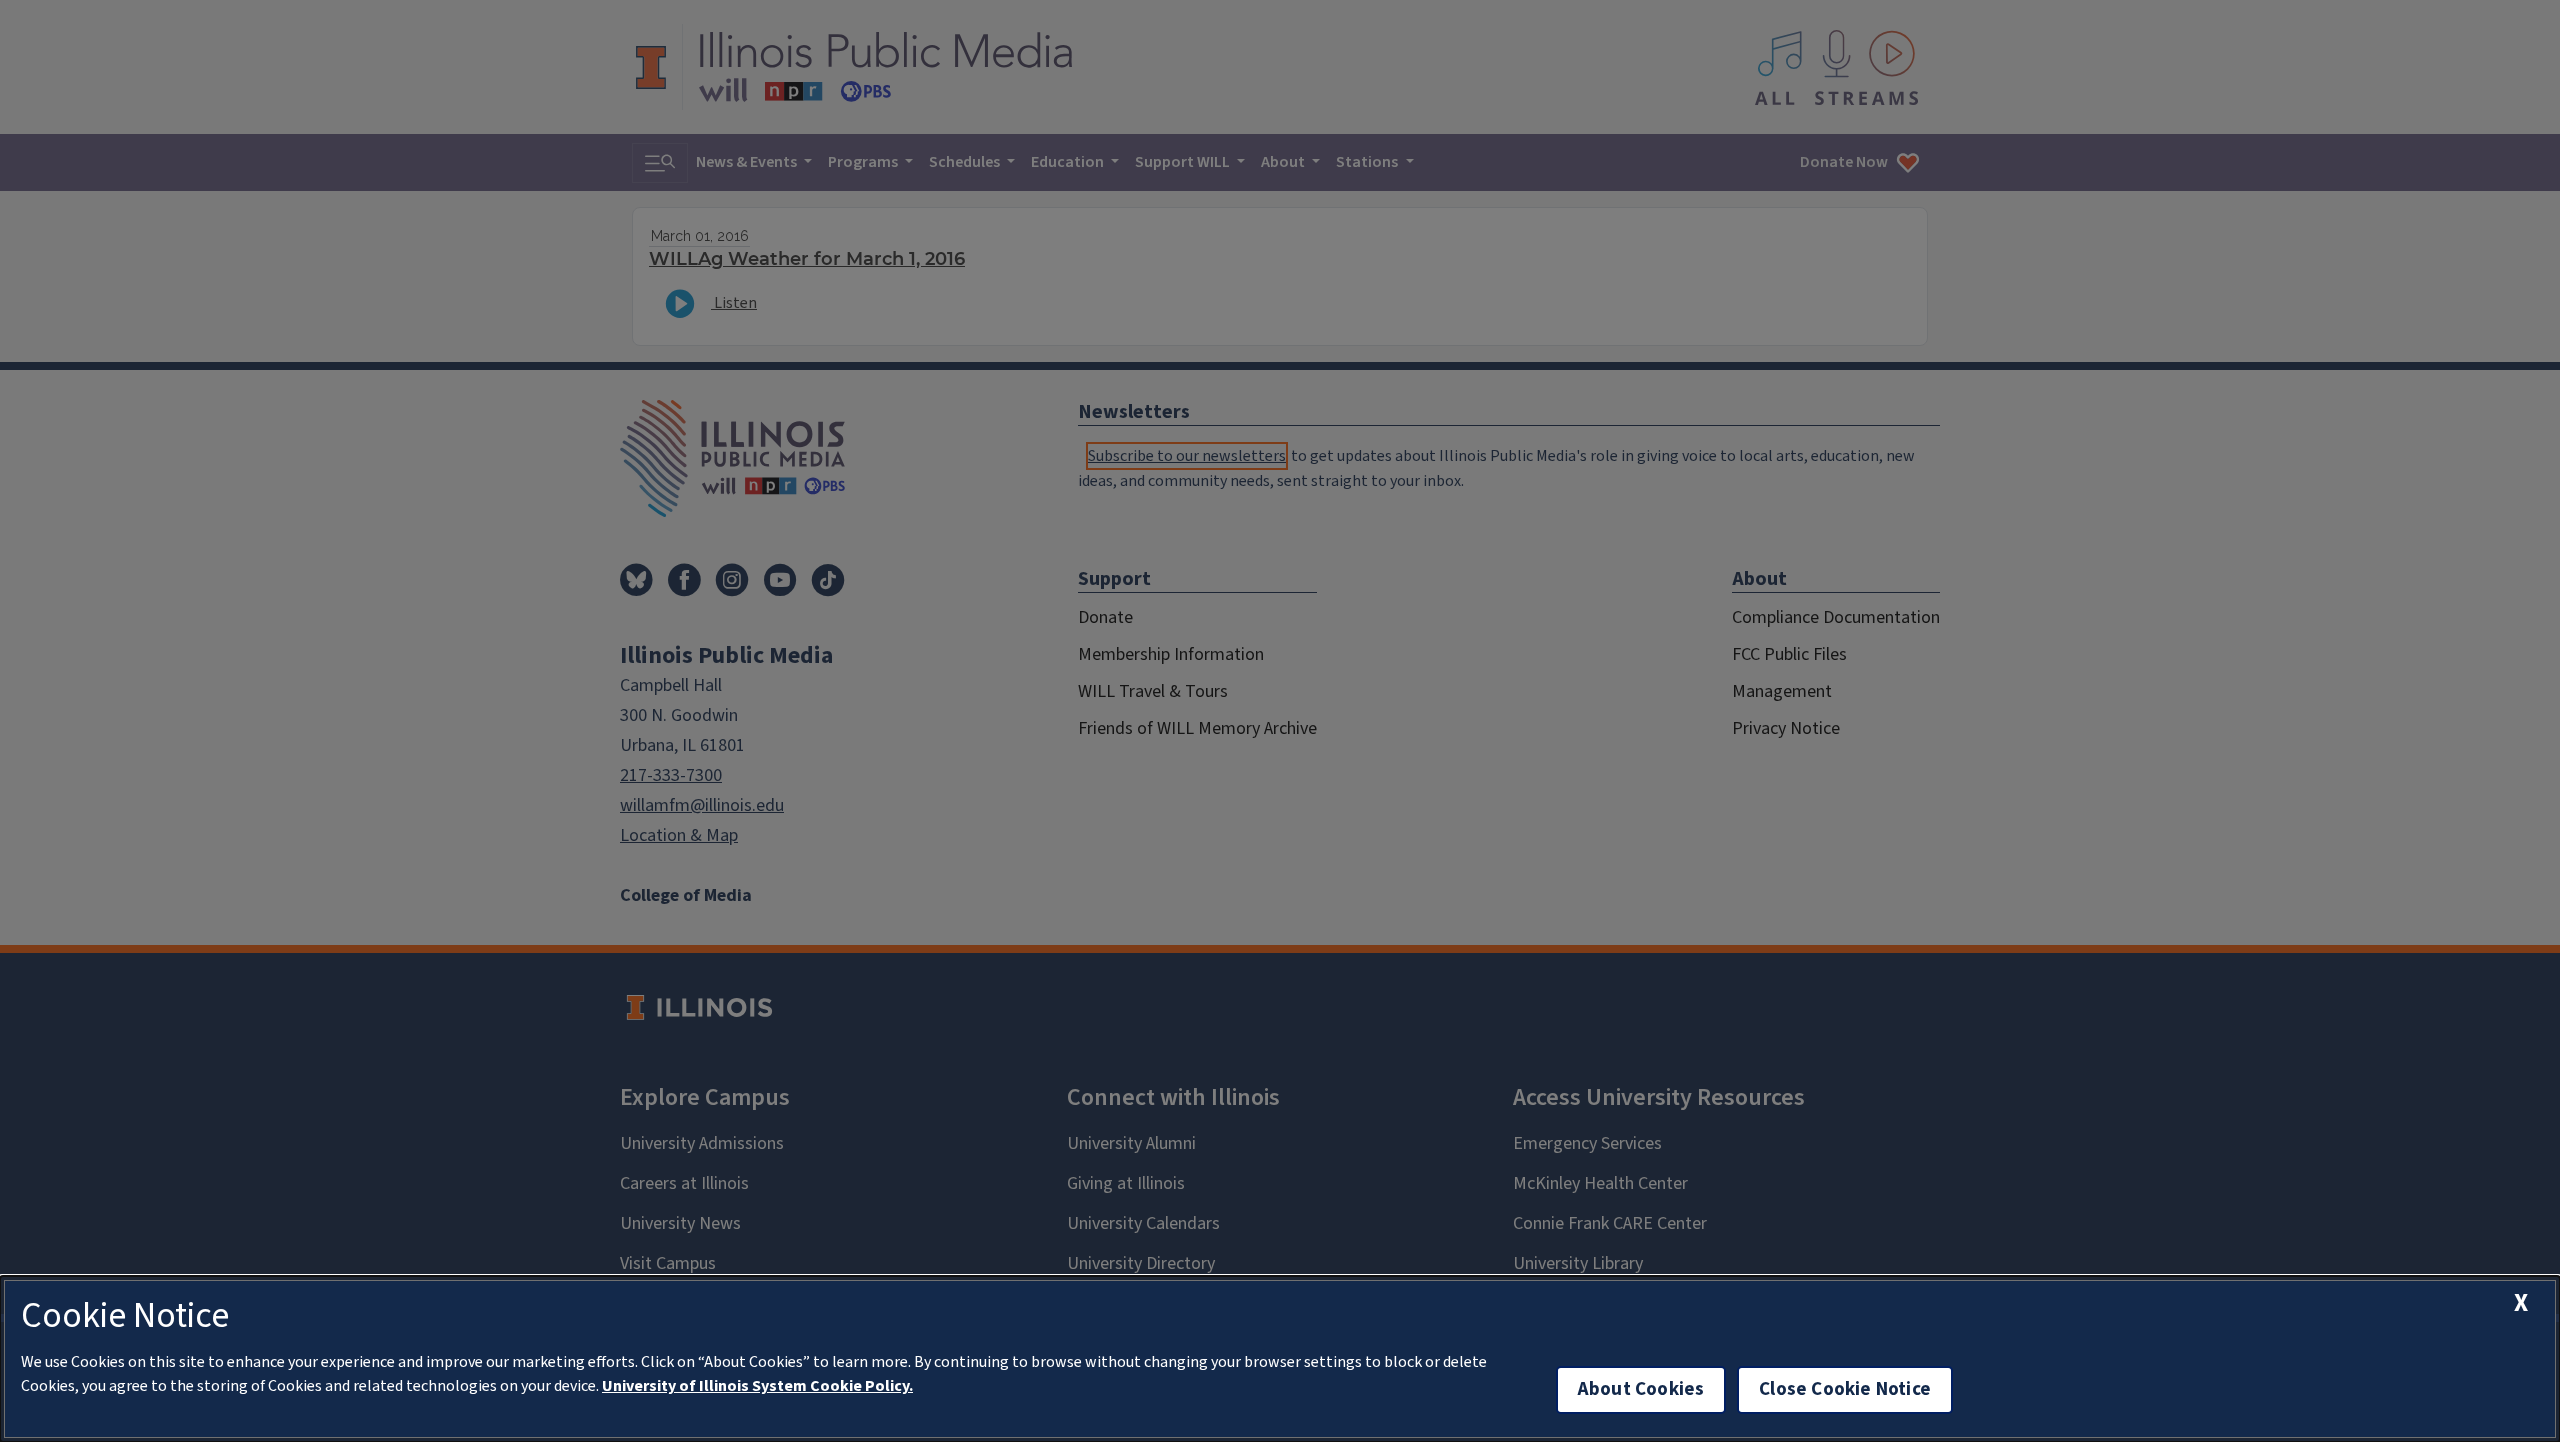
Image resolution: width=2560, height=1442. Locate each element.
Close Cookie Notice (1845, 1389)
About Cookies (1641, 1389)
